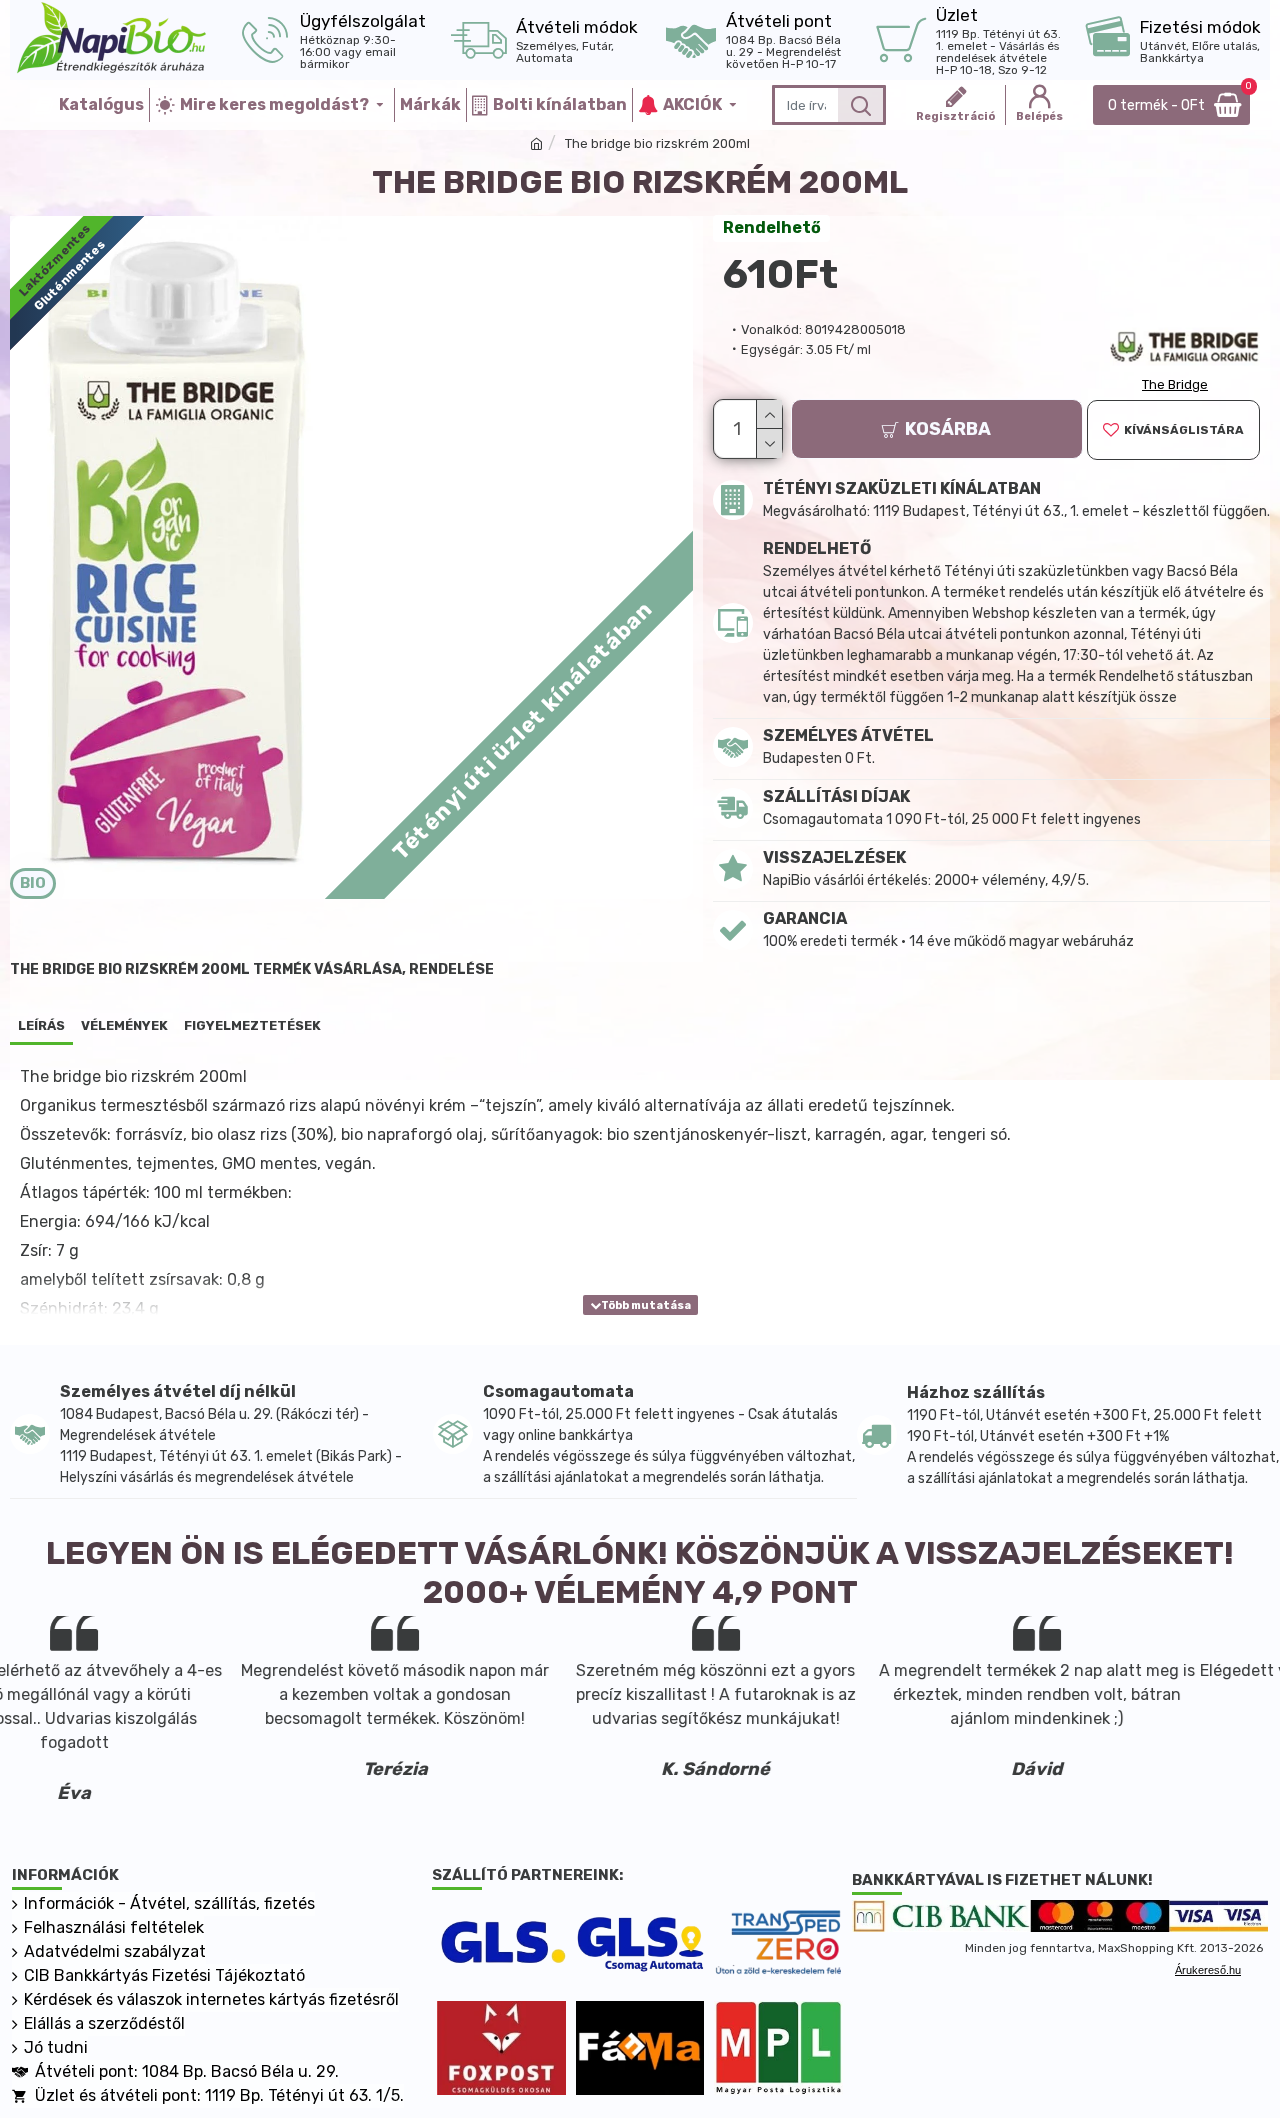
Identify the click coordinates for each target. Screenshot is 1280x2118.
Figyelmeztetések (252, 1025)
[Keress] (860, 105)
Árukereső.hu (1208, 1970)
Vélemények (124, 1025)
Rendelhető (772, 227)
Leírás (41, 1025)
